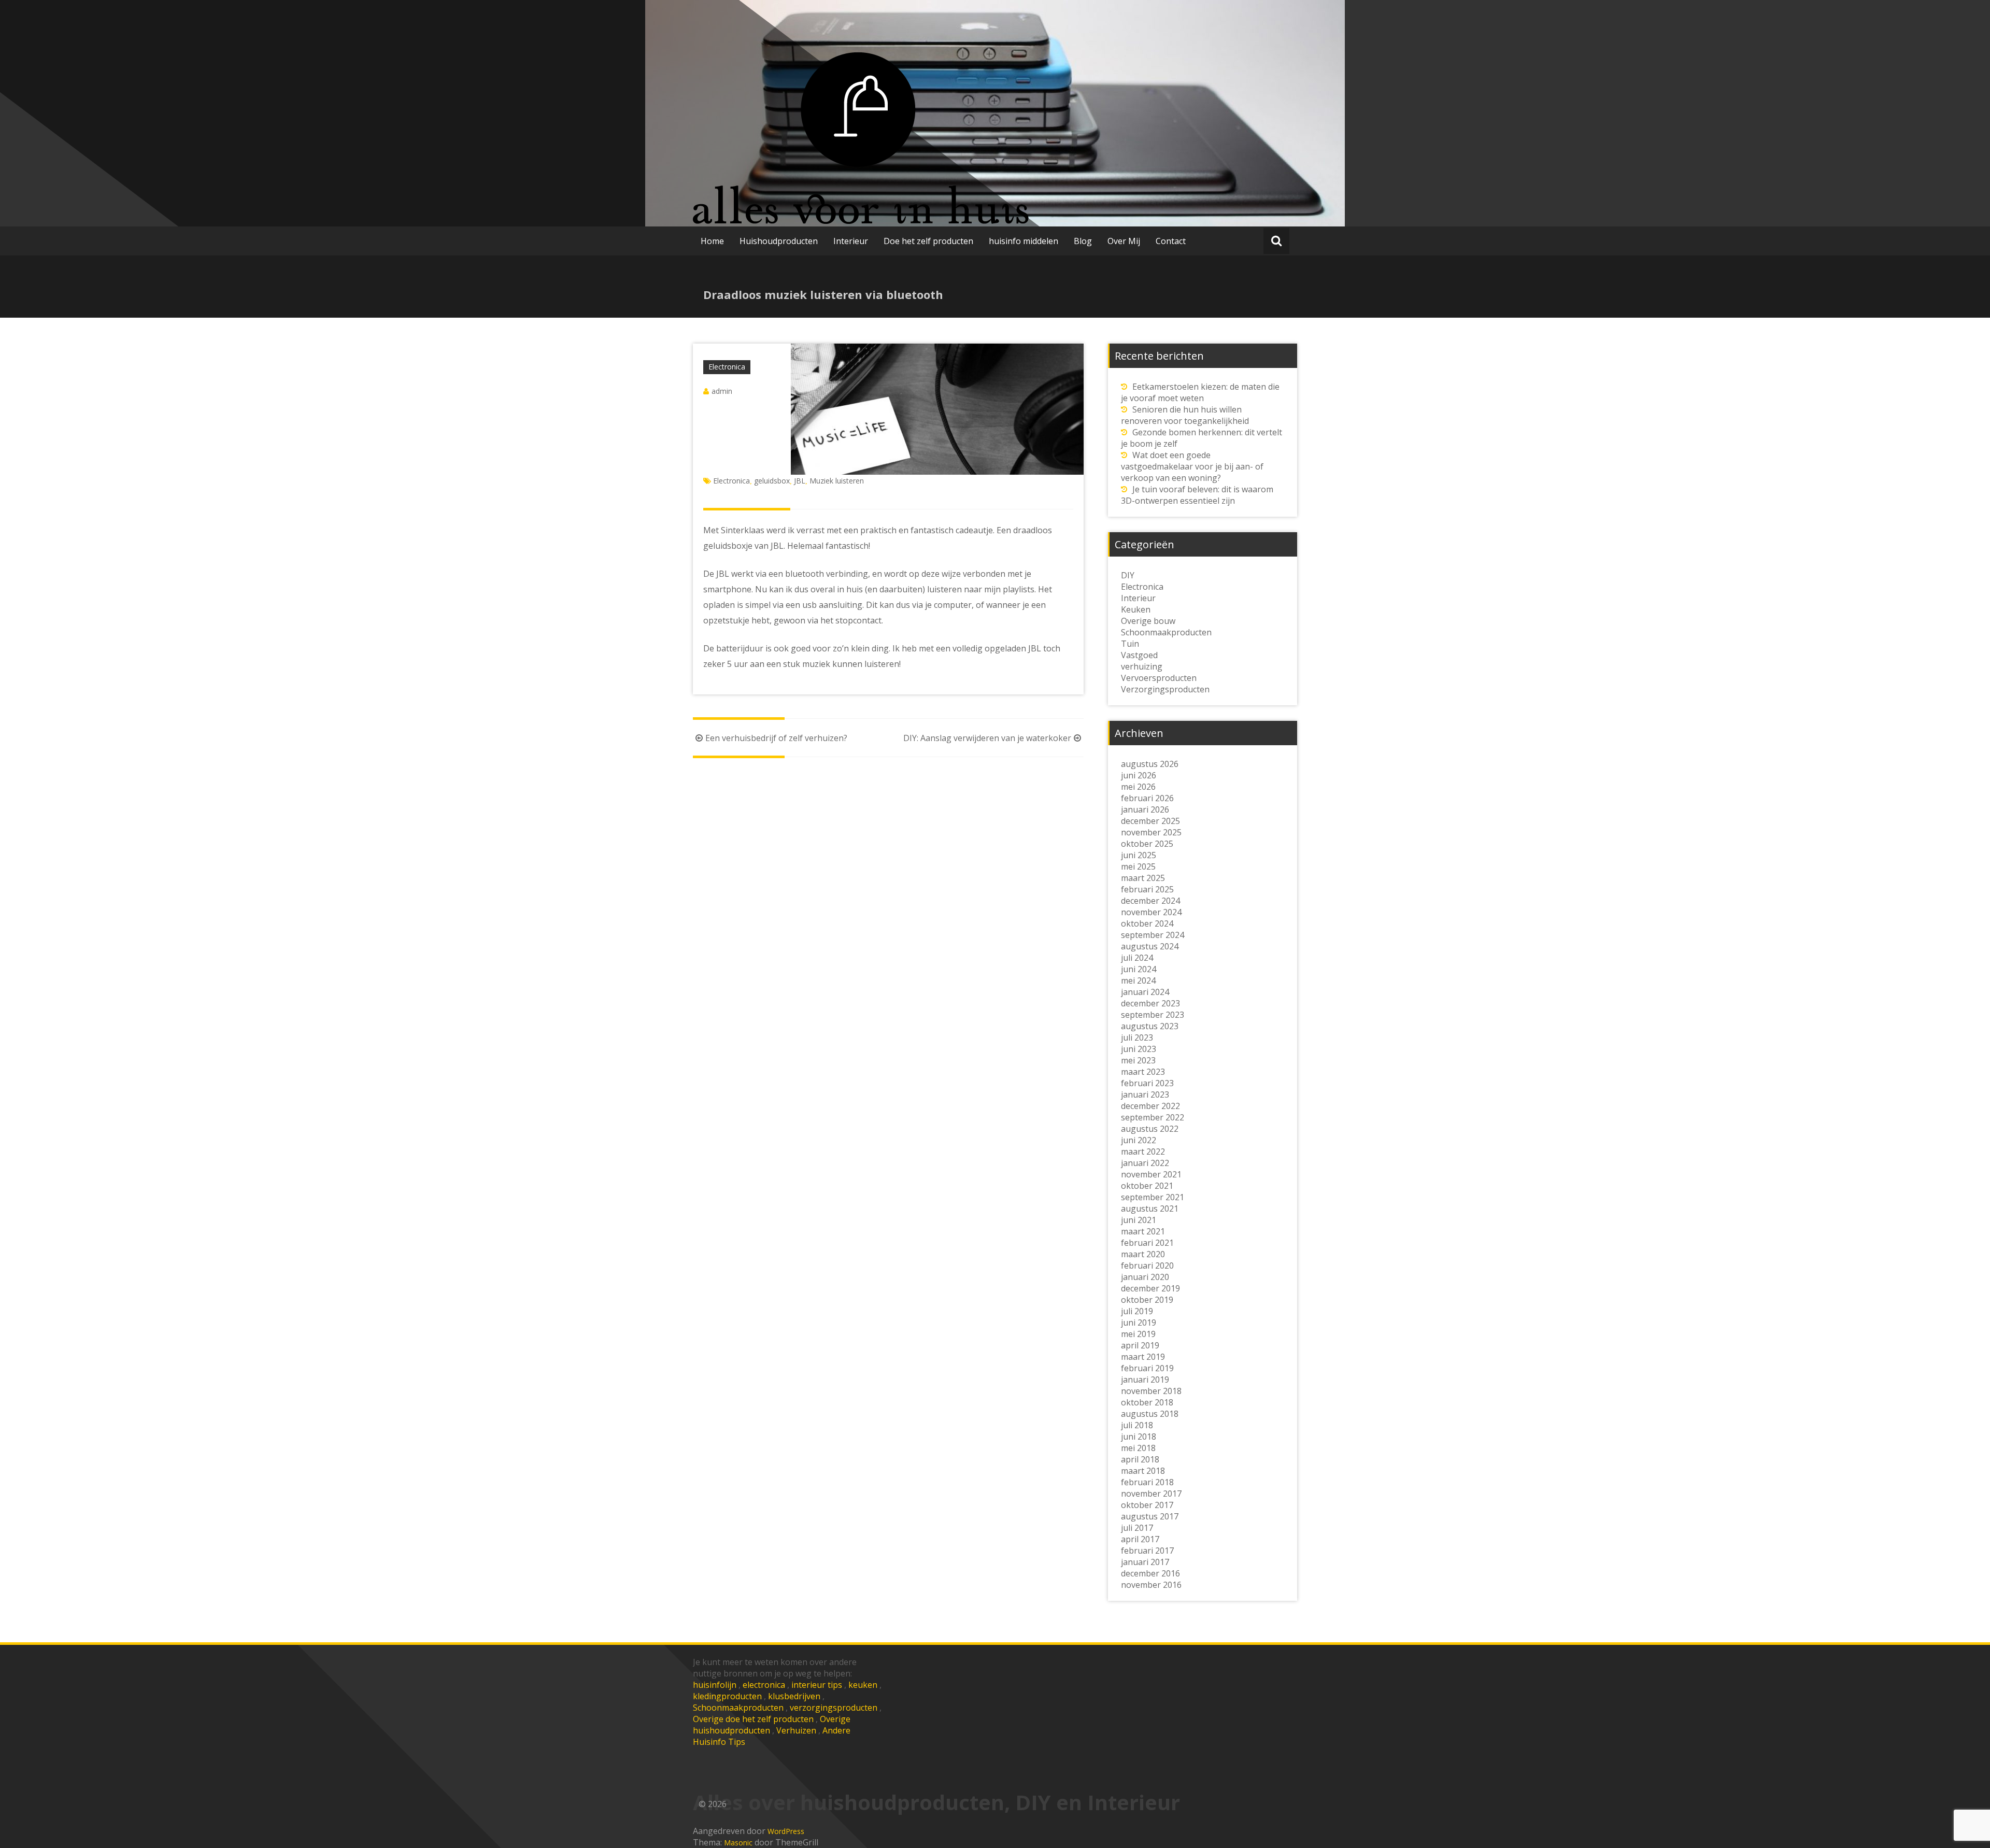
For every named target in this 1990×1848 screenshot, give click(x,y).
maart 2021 (1143, 1231)
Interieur (851, 241)
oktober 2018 (1147, 1402)
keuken (863, 1685)
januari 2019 (1145, 1380)
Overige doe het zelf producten (753, 1719)
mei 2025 (1138, 866)
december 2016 (1150, 1573)
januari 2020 (1145, 1277)
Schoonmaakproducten (738, 1708)
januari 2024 (1145, 992)
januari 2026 (1145, 809)
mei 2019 (1138, 1334)
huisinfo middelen (1024, 241)
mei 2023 (1138, 1060)
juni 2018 (1139, 1437)
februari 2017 (1147, 1551)
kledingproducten (727, 1696)
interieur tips (817, 1685)
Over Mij (1124, 241)
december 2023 (1150, 1003)
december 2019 (1150, 1288)
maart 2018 (1143, 1471)
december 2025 (1150, 821)
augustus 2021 (1150, 1209)
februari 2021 (1147, 1243)
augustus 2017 (1150, 1516)
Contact (1171, 241)
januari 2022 (1145, 1163)
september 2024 (1153, 935)
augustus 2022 (1150, 1129)
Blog (1083, 241)
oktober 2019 (1147, 1300)
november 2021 (1151, 1174)
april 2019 (1140, 1345)
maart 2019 (1143, 1357)
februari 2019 (1147, 1368)
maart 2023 (1143, 1072)
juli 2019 (1137, 1311)
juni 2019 (1139, 1323)
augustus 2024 (1150, 946)
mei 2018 (1138, 1448)
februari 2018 (1147, 1482)
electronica (764, 1685)
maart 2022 (1143, 1152)
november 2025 (1151, 832)
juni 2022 (1139, 1140)
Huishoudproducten (779, 241)
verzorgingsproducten (834, 1708)
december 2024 (1150, 901)
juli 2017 (1137, 1528)
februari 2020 (1147, 1266)
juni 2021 (1139, 1220)
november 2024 (1151, 912)
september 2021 (1153, 1197)
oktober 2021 (1147, 1186)
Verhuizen (796, 1730)
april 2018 (1140, 1459)
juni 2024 (1139, 969)
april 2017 (1140, 1539)
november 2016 (1151, 1585)
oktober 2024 (1147, 923)
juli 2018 (1137, 1425)
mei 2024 (1138, 980)
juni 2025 (1139, 855)
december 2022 (1150, 1106)
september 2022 (1153, 1117)
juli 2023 (1137, 1037)
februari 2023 (1147, 1083)
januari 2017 (1145, 1562)
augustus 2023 (1150, 1026)
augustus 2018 (1150, 1414)
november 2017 (1151, 1494)
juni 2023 (1139, 1049)
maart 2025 (1143, 878)
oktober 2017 (1147, 1505)
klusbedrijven (794, 1696)
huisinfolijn (715, 1685)
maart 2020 (1143, 1254)
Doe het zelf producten (928, 241)
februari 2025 (1147, 889)
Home (712, 241)
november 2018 (1151, 1391)
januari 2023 (1145, 1094)
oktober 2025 (1147, 844)
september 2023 (1153, 1015)
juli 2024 (1137, 958)
